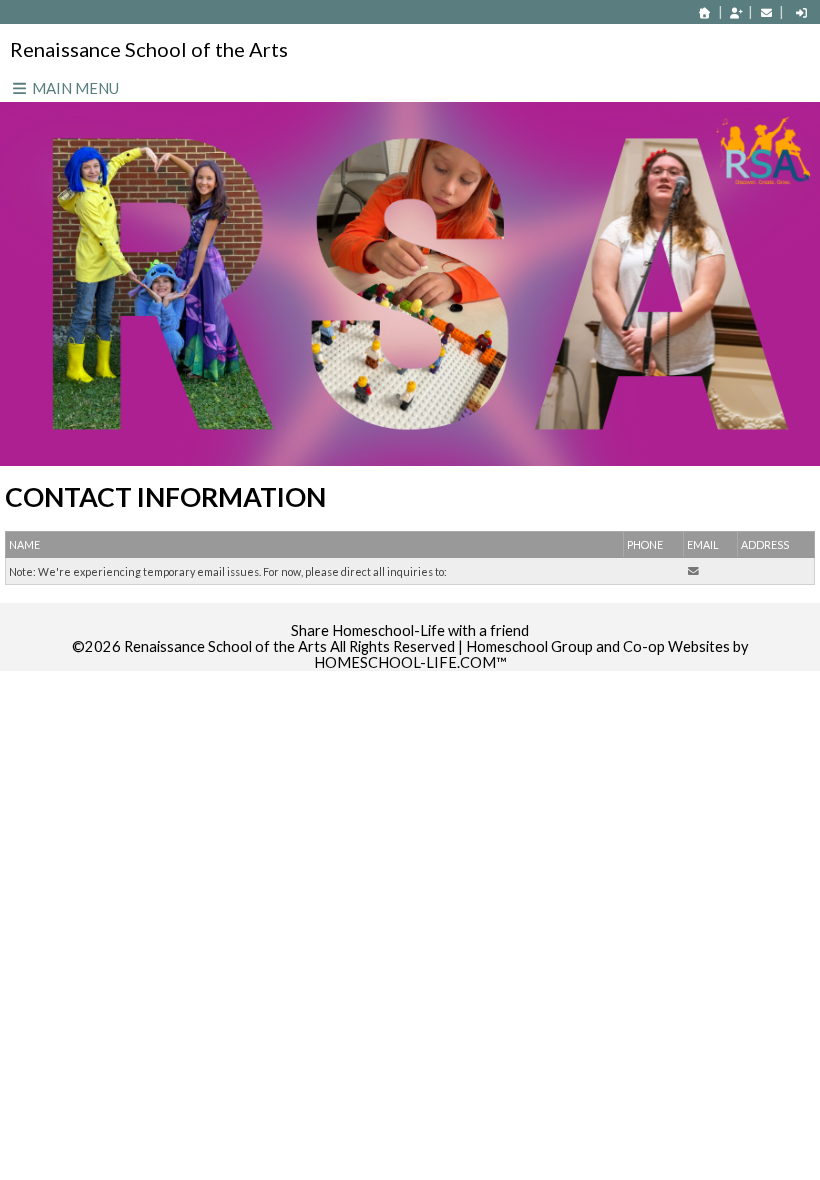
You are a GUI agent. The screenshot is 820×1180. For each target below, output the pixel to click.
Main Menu (74, 88)
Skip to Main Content (410, 614)
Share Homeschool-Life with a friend (410, 630)
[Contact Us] (766, 12)
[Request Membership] (736, 12)
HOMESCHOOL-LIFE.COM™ (410, 662)
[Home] (705, 12)
